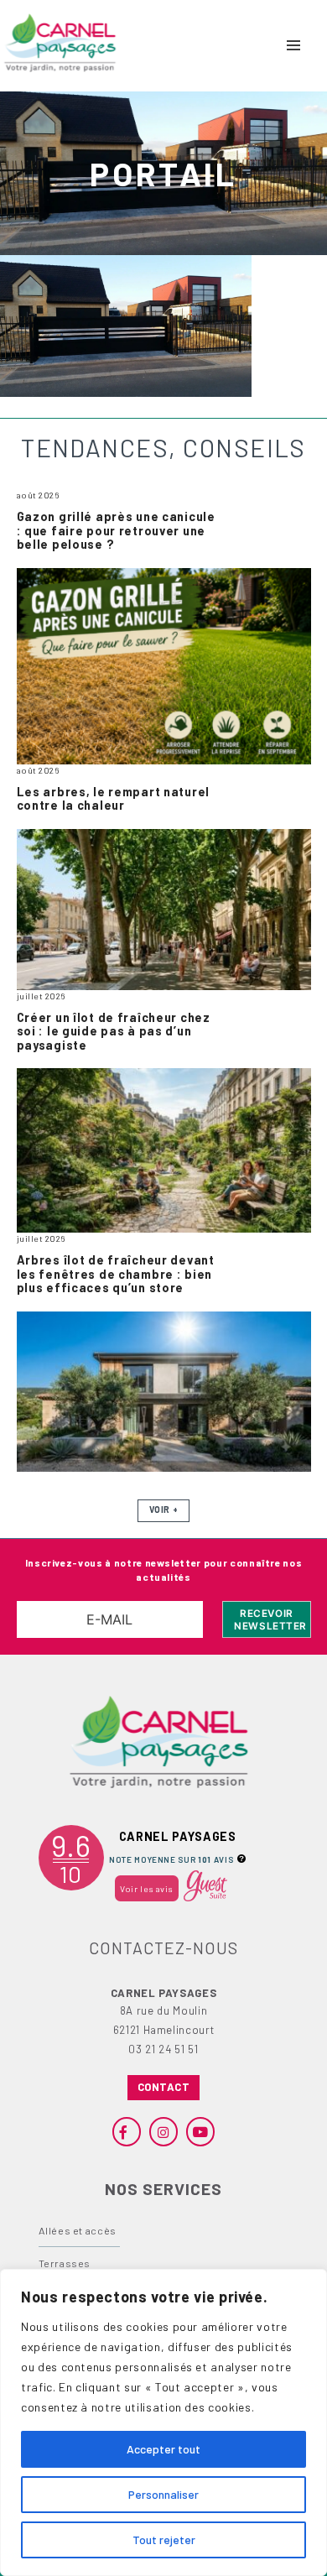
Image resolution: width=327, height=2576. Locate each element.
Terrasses (65, 2263)
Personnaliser (163, 2494)
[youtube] (200, 2131)
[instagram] (163, 2131)
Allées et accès (78, 2230)
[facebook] (127, 2131)
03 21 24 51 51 (163, 2049)
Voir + (163, 1510)
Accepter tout (163, 2449)
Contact (164, 2087)
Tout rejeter (164, 2539)
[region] (163, 2422)
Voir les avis (146, 1888)
